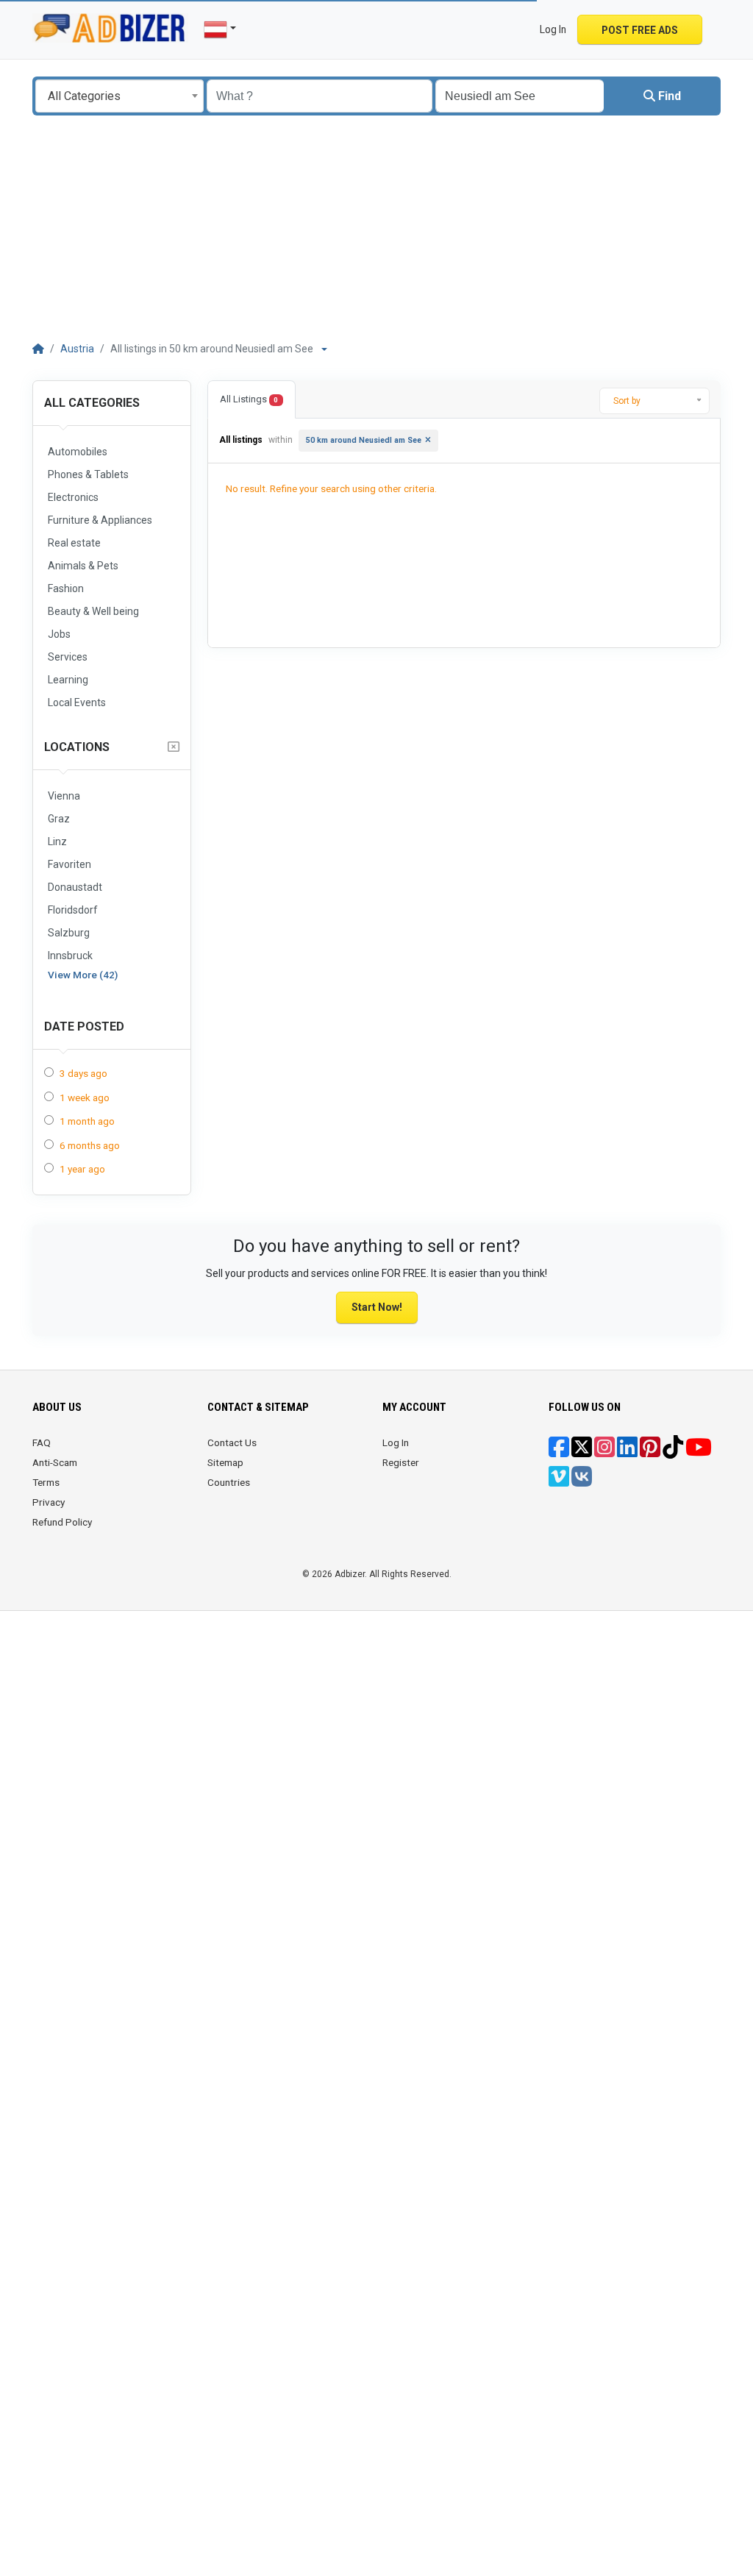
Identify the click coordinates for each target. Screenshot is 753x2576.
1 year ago (82, 1169)
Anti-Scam (55, 1462)
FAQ (42, 1442)
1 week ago (85, 1097)
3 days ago (83, 1073)
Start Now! (377, 1307)
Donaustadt (75, 887)
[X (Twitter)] (582, 1452)
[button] (713, 29)
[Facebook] (559, 1452)
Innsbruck (70, 956)
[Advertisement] (376, 226)
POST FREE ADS (640, 30)
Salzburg (69, 933)
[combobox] (119, 96)
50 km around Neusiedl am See (364, 440)
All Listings (249, 399)
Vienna (64, 796)
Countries (229, 1482)
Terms (46, 1482)
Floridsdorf (73, 910)
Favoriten (69, 864)
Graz (59, 819)
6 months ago (90, 1145)
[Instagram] (604, 1452)
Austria (77, 349)
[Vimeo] (559, 1481)
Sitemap (225, 1462)
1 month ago (87, 1121)
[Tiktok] (673, 1452)
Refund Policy (62, 1522)
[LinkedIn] (627, 1452)
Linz (57, 842)
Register (401, 1462)
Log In (396, 1442)
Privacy (49, 1502)
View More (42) (83, 975)
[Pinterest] (650, 1452)
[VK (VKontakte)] (582, 1481)
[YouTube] (699, 1452)
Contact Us (232, 1442)
